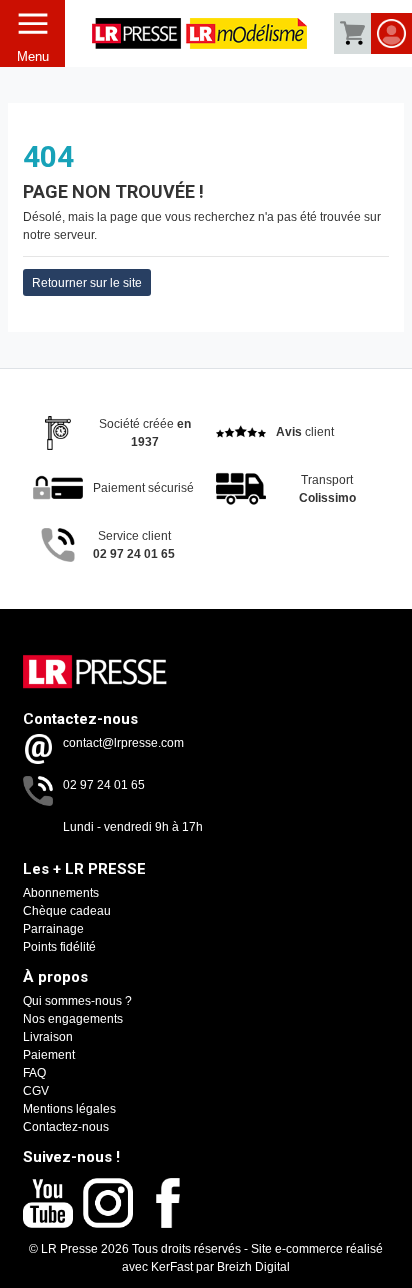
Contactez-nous (66, 1127)
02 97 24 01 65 (104, 785)
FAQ (34, 1073)
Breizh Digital (253, 1267)
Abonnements (61, 893)
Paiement (49, 1055)
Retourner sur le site (87, 283)
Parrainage (53, 929)
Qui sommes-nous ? (77, 1001)
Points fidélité (59, 947)
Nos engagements (73, 1019)
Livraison (48, 1037)
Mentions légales (69, 1109)
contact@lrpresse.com (123, 743)
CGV (36, 1091)
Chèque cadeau (67, 911)
